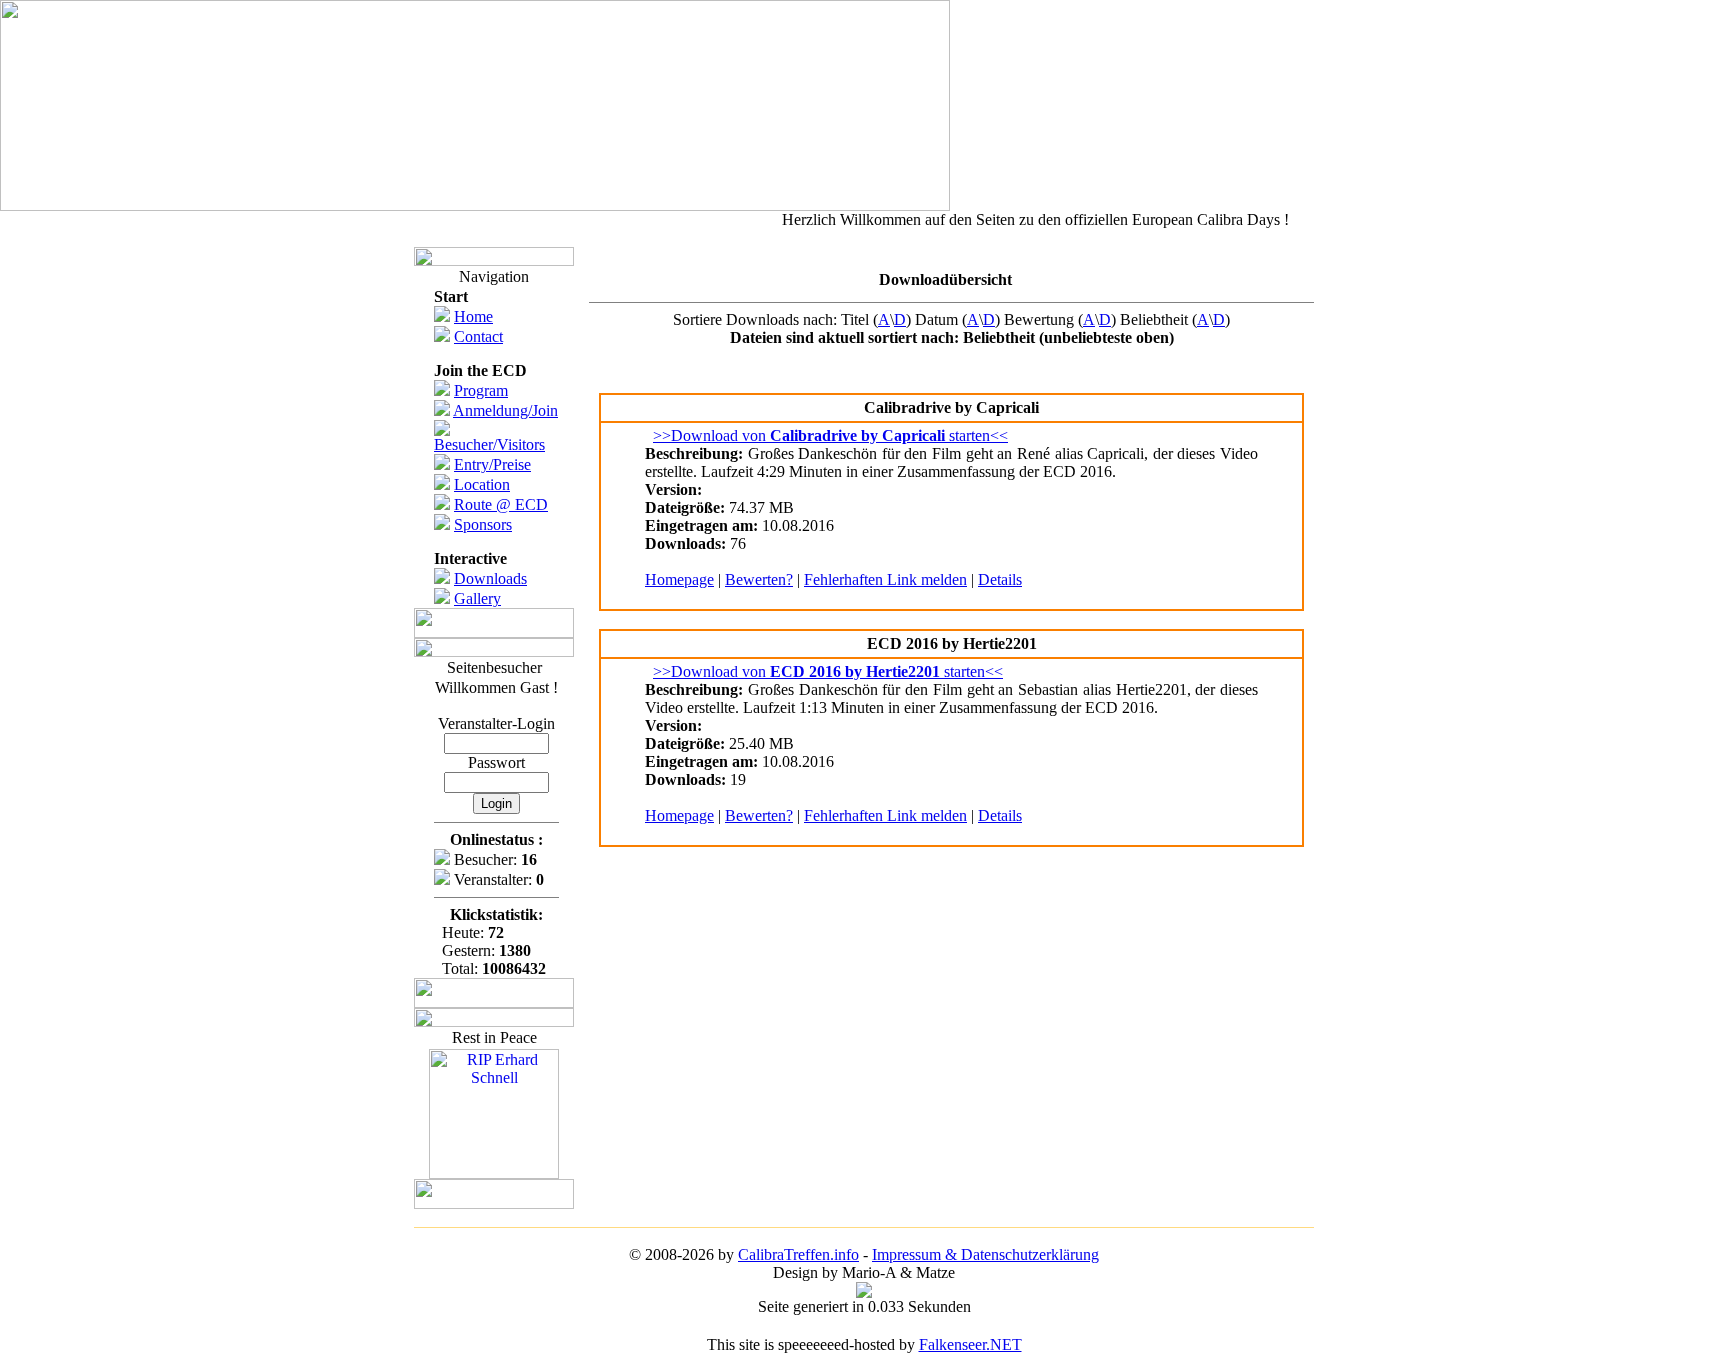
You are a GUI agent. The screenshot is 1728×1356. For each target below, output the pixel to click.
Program (481, 390)
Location (482, 484)
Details (1000, 579)
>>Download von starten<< (830, 435)
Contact (478, 336)
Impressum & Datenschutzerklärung (985, 1254)
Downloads (490, 578)
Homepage (679, 579)
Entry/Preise (492, 464)
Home (473, 316)
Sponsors (483, 524)
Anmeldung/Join (505, 410)
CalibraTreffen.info (798, 1254)
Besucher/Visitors (489, 444)
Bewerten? (759, 579)
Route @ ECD (501, 504)
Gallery (477, 598)
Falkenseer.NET (970, 1344)
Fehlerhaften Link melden (885, 579)
